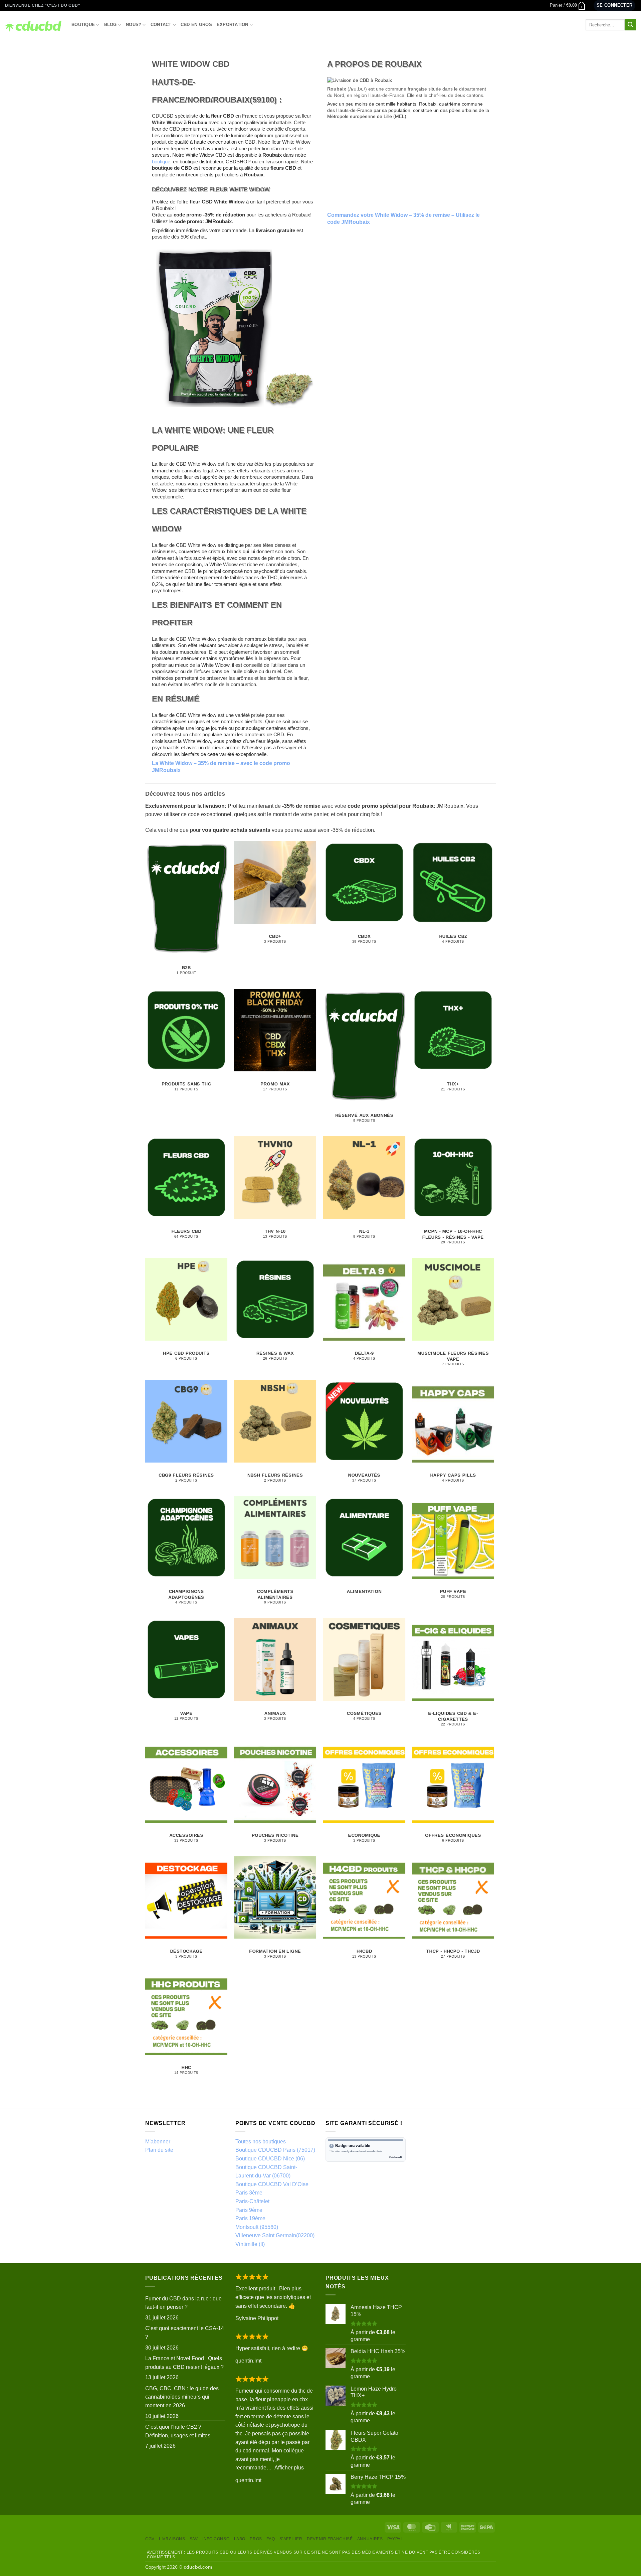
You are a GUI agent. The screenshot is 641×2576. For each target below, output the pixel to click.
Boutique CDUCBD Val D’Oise (272, 2184)
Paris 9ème (249, 2210)
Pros (256, 2539)
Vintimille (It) (250, 2244)
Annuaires (370, 2539)
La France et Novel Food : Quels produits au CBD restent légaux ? (184, 2363)
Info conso (216, 2539)
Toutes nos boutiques (261, 2142)
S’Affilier (291, 2539)
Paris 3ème (249, 2193)
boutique (161, 162)
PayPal (395, 2539)
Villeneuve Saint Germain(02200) (275, 2235)
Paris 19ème (250, 2218)
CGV (150, 2539)
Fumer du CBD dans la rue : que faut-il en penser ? (183, 2303)
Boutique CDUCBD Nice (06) (270, 2159)
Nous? (134, 25)
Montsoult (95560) (257, 2227)
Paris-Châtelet (252, 2201)
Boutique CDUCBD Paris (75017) (275, 2150)
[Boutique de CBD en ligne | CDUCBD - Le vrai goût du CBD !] (33, 25)
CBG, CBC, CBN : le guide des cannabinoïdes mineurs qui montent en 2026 (182, 2397)
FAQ (271, 2539)
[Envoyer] (630, 25)
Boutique (83, 25)
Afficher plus (289, 2468)
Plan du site (159, 2150)
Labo (240, 2539)
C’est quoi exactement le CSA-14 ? (185, 2333)
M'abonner (158, 2142)
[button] (568, 5)
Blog (111, 25)
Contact (161, 25)
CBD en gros (196, 25)
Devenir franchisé (330, 2539)
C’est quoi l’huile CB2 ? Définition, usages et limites (178, 2431)
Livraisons (172, 2539)
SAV (194, 2539)
